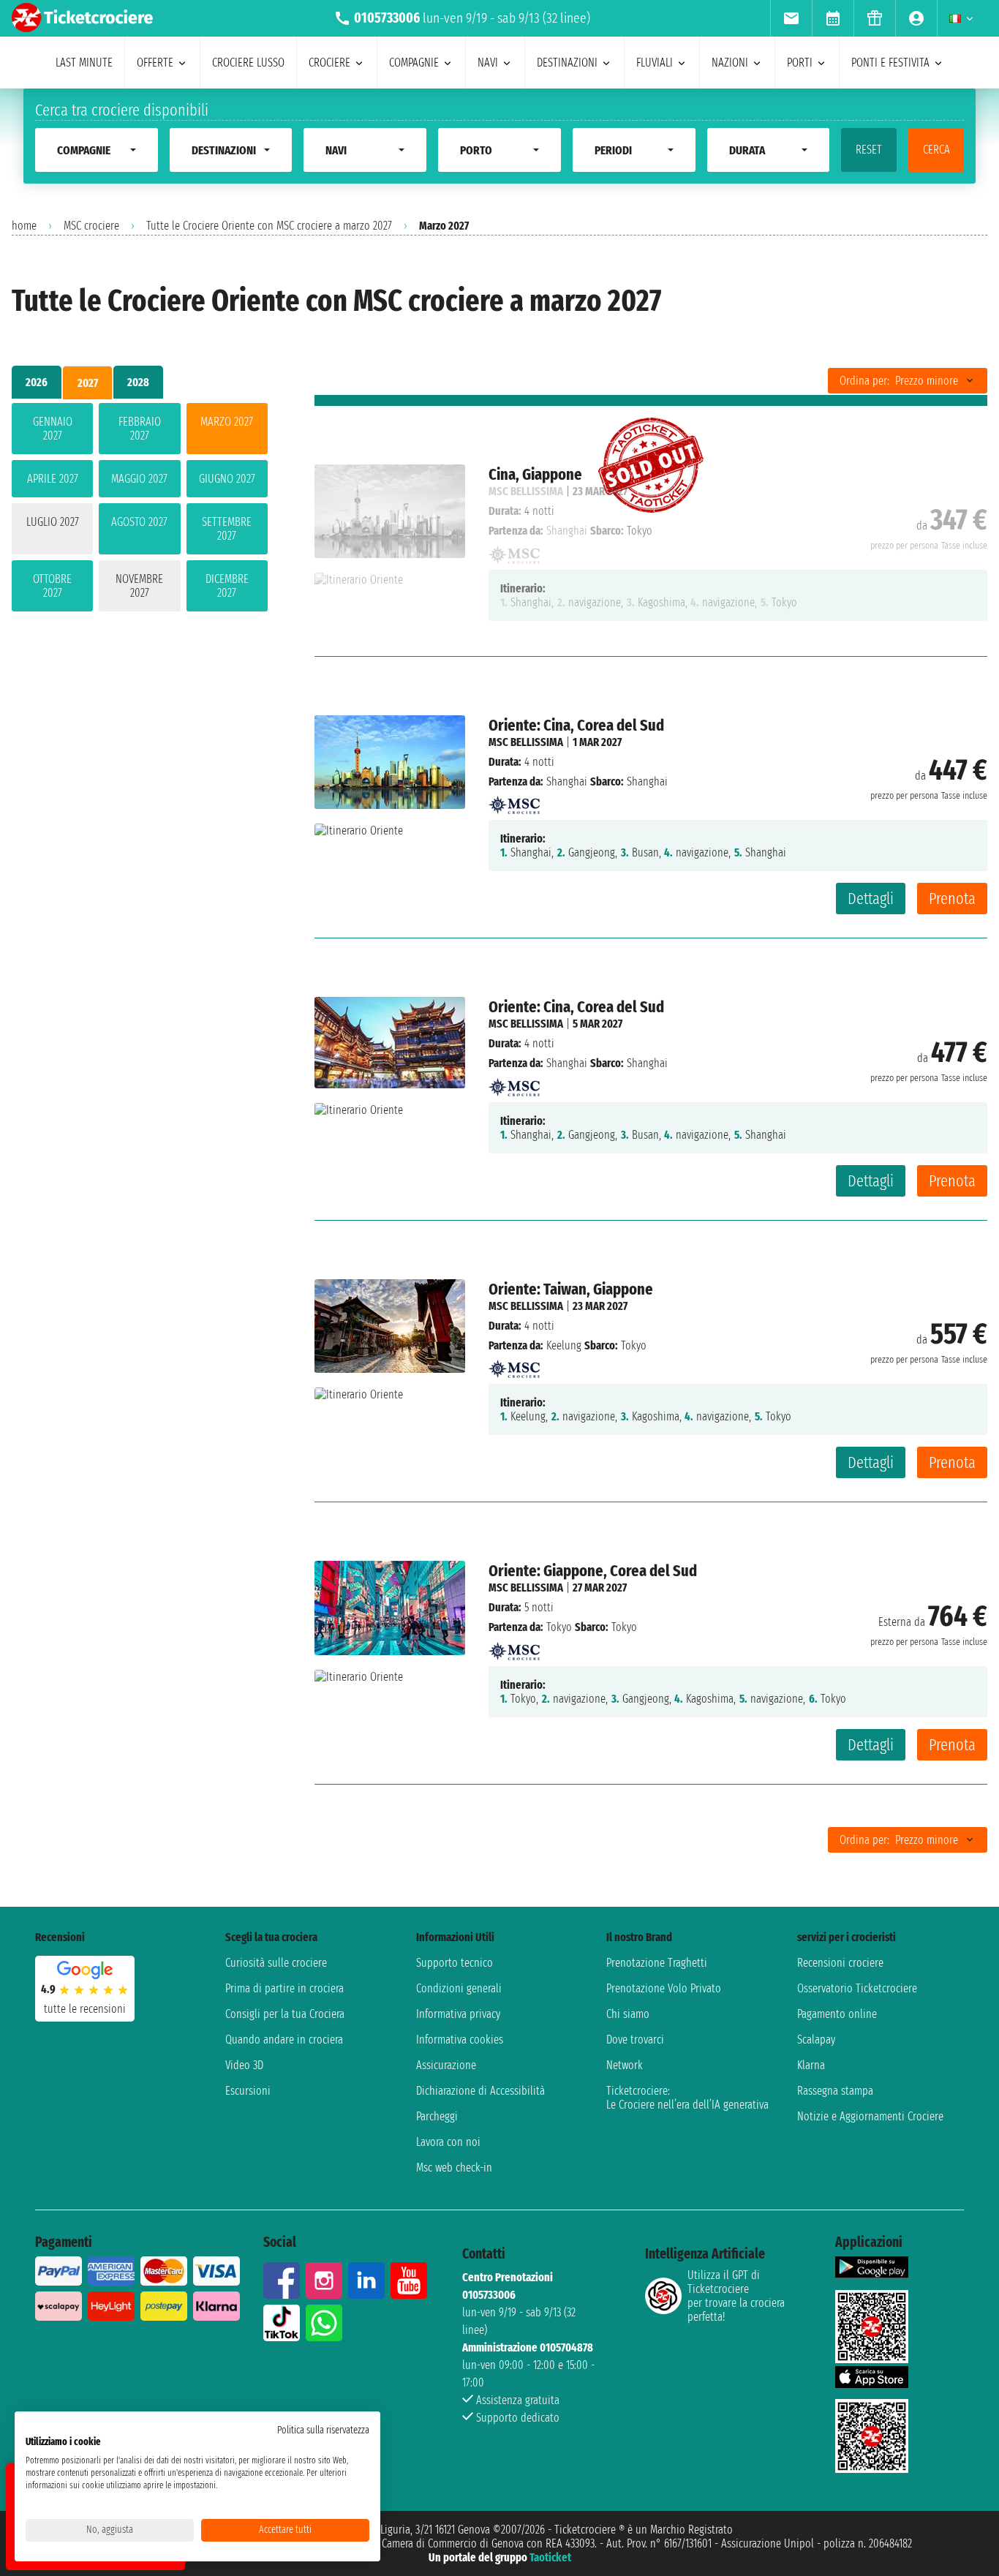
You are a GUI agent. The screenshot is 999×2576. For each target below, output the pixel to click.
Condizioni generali (459, 1988)
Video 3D (244, 2065)
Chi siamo (628, 2014)
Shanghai (567, 782)
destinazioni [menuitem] (567, 63)
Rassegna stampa (835, 2091)
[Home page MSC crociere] (514, 801)
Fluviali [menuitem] (655, 63)
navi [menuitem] (488, 63)
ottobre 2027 (52, 586)
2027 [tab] (88, 383)
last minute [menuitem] (84, 63)
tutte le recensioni (85, 2009)
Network (625, 2065)
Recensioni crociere (840, 1963)
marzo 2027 (227, 422)
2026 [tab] (37, 382)
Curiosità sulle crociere (276, 1963)
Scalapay (816, 2040)
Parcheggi (437, 2116)
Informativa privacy (458, 2014)
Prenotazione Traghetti (657, 1963)
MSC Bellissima (526, 742)
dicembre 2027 (227, 586)
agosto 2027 (139, 522)
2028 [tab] (138, 382)
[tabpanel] (140, 510)
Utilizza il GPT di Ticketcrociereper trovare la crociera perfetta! (736, 2296)
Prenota (952, 899)
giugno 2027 (227, 479)
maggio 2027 (139, 479)
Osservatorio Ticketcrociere (857, 1988)
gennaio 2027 (53, 429)
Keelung (564, 1345)
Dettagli (871, 899)
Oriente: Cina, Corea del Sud (576, 725)
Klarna (811, 2065)
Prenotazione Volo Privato (664, 1988)
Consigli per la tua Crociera (285, 2014)
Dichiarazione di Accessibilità (480, 2091)
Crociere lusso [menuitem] (248, 63)
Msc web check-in (454, 2168)
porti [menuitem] (800, 63)
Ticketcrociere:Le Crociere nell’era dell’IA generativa (687, 2098)
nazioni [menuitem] (730, 63)
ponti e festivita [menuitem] (890, 63)
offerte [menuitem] (155, 63)
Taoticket (550, 2557)
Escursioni (248, 2091)
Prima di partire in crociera (284, 1988)
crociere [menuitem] (329, 63)
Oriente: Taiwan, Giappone (571, 1289)
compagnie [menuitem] (414, 63)
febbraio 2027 (140, 429)
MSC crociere (91, 226)
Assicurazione (446, 2065)
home (24, 226)
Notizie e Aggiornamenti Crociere (870, 2116)
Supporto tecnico (455, 1963)
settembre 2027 (227, 529)
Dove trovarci (635, 2040)
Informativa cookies (460, 2040)
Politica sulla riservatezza (323, 2430)
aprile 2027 (53, 479)
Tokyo (559, 1627)
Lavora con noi (448, 2142)
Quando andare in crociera (284, 2040)
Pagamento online (837, 2014)
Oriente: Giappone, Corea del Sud (593, 1571)
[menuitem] (791, 18)
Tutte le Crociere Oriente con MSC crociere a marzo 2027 (269, 226)
